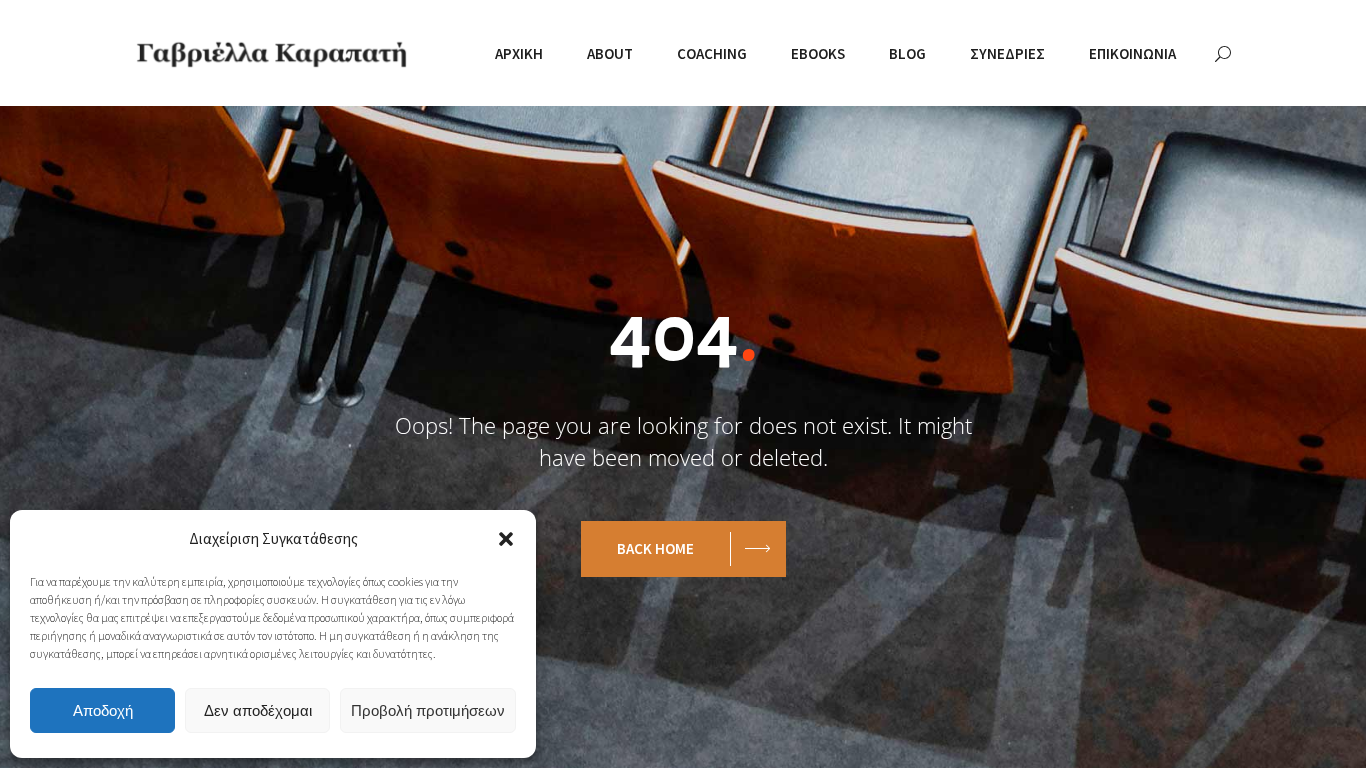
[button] (506, 539)
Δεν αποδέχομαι (258, 710)
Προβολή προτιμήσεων (428, 710)
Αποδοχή (103, 710)
